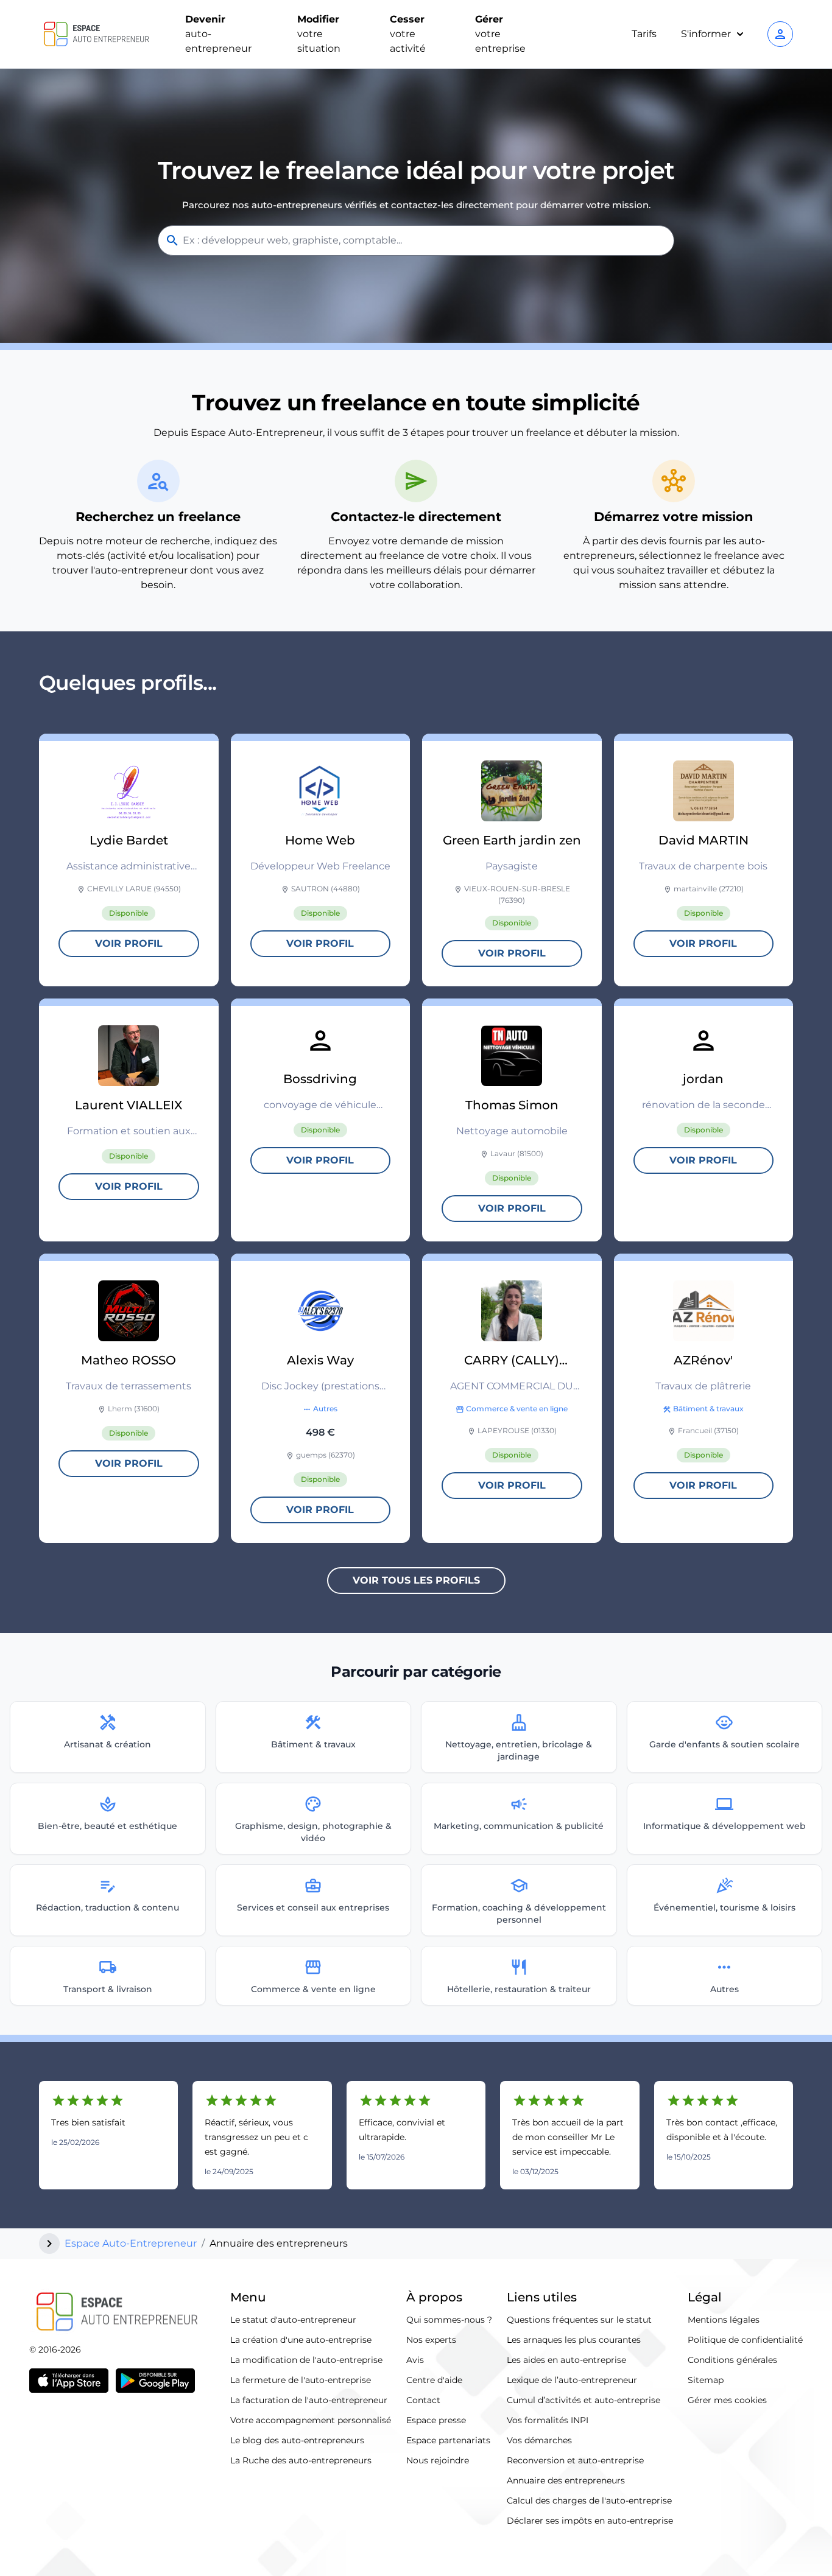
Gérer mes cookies (727, 2400)
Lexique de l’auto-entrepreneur (572, 2380)
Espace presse (436, 2420)
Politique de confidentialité (745, 2340)
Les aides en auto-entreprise (566, 2360)
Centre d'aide (434, 2380)
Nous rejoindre (438, 2460)
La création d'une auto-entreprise (301, 2340)
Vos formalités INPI (548, 2420)
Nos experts (431, 2340)
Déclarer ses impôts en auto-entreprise (590, 2521)
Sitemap (706, 2380)
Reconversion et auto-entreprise (575, 2460)
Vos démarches (539, 2440)
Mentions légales (724, 2320)
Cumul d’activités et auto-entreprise (583, 2400)
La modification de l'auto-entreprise (306, 2360)
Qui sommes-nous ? (449, 2320)
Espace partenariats (448, 2440)
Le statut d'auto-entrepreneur (293, 2320)
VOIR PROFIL (129, 943)
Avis (415, 2360)
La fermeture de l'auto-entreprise (301, 2380)
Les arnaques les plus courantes (574, 2340)
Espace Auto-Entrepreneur (131, 2243)
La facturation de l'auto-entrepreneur (309, 2400)
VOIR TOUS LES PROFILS (416, 1580)
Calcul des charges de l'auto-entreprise (589, 2501)
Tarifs (644, 34)
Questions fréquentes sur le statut (579, 2320)
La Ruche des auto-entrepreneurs (301, 2460)
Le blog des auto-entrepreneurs (297, 2440)
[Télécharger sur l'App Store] (69, 2381)
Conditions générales (732, 2360)
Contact (423, 2400)
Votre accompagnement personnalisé (311, 2420)
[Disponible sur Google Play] (155, 2381)
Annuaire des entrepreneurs (566, 2480)
